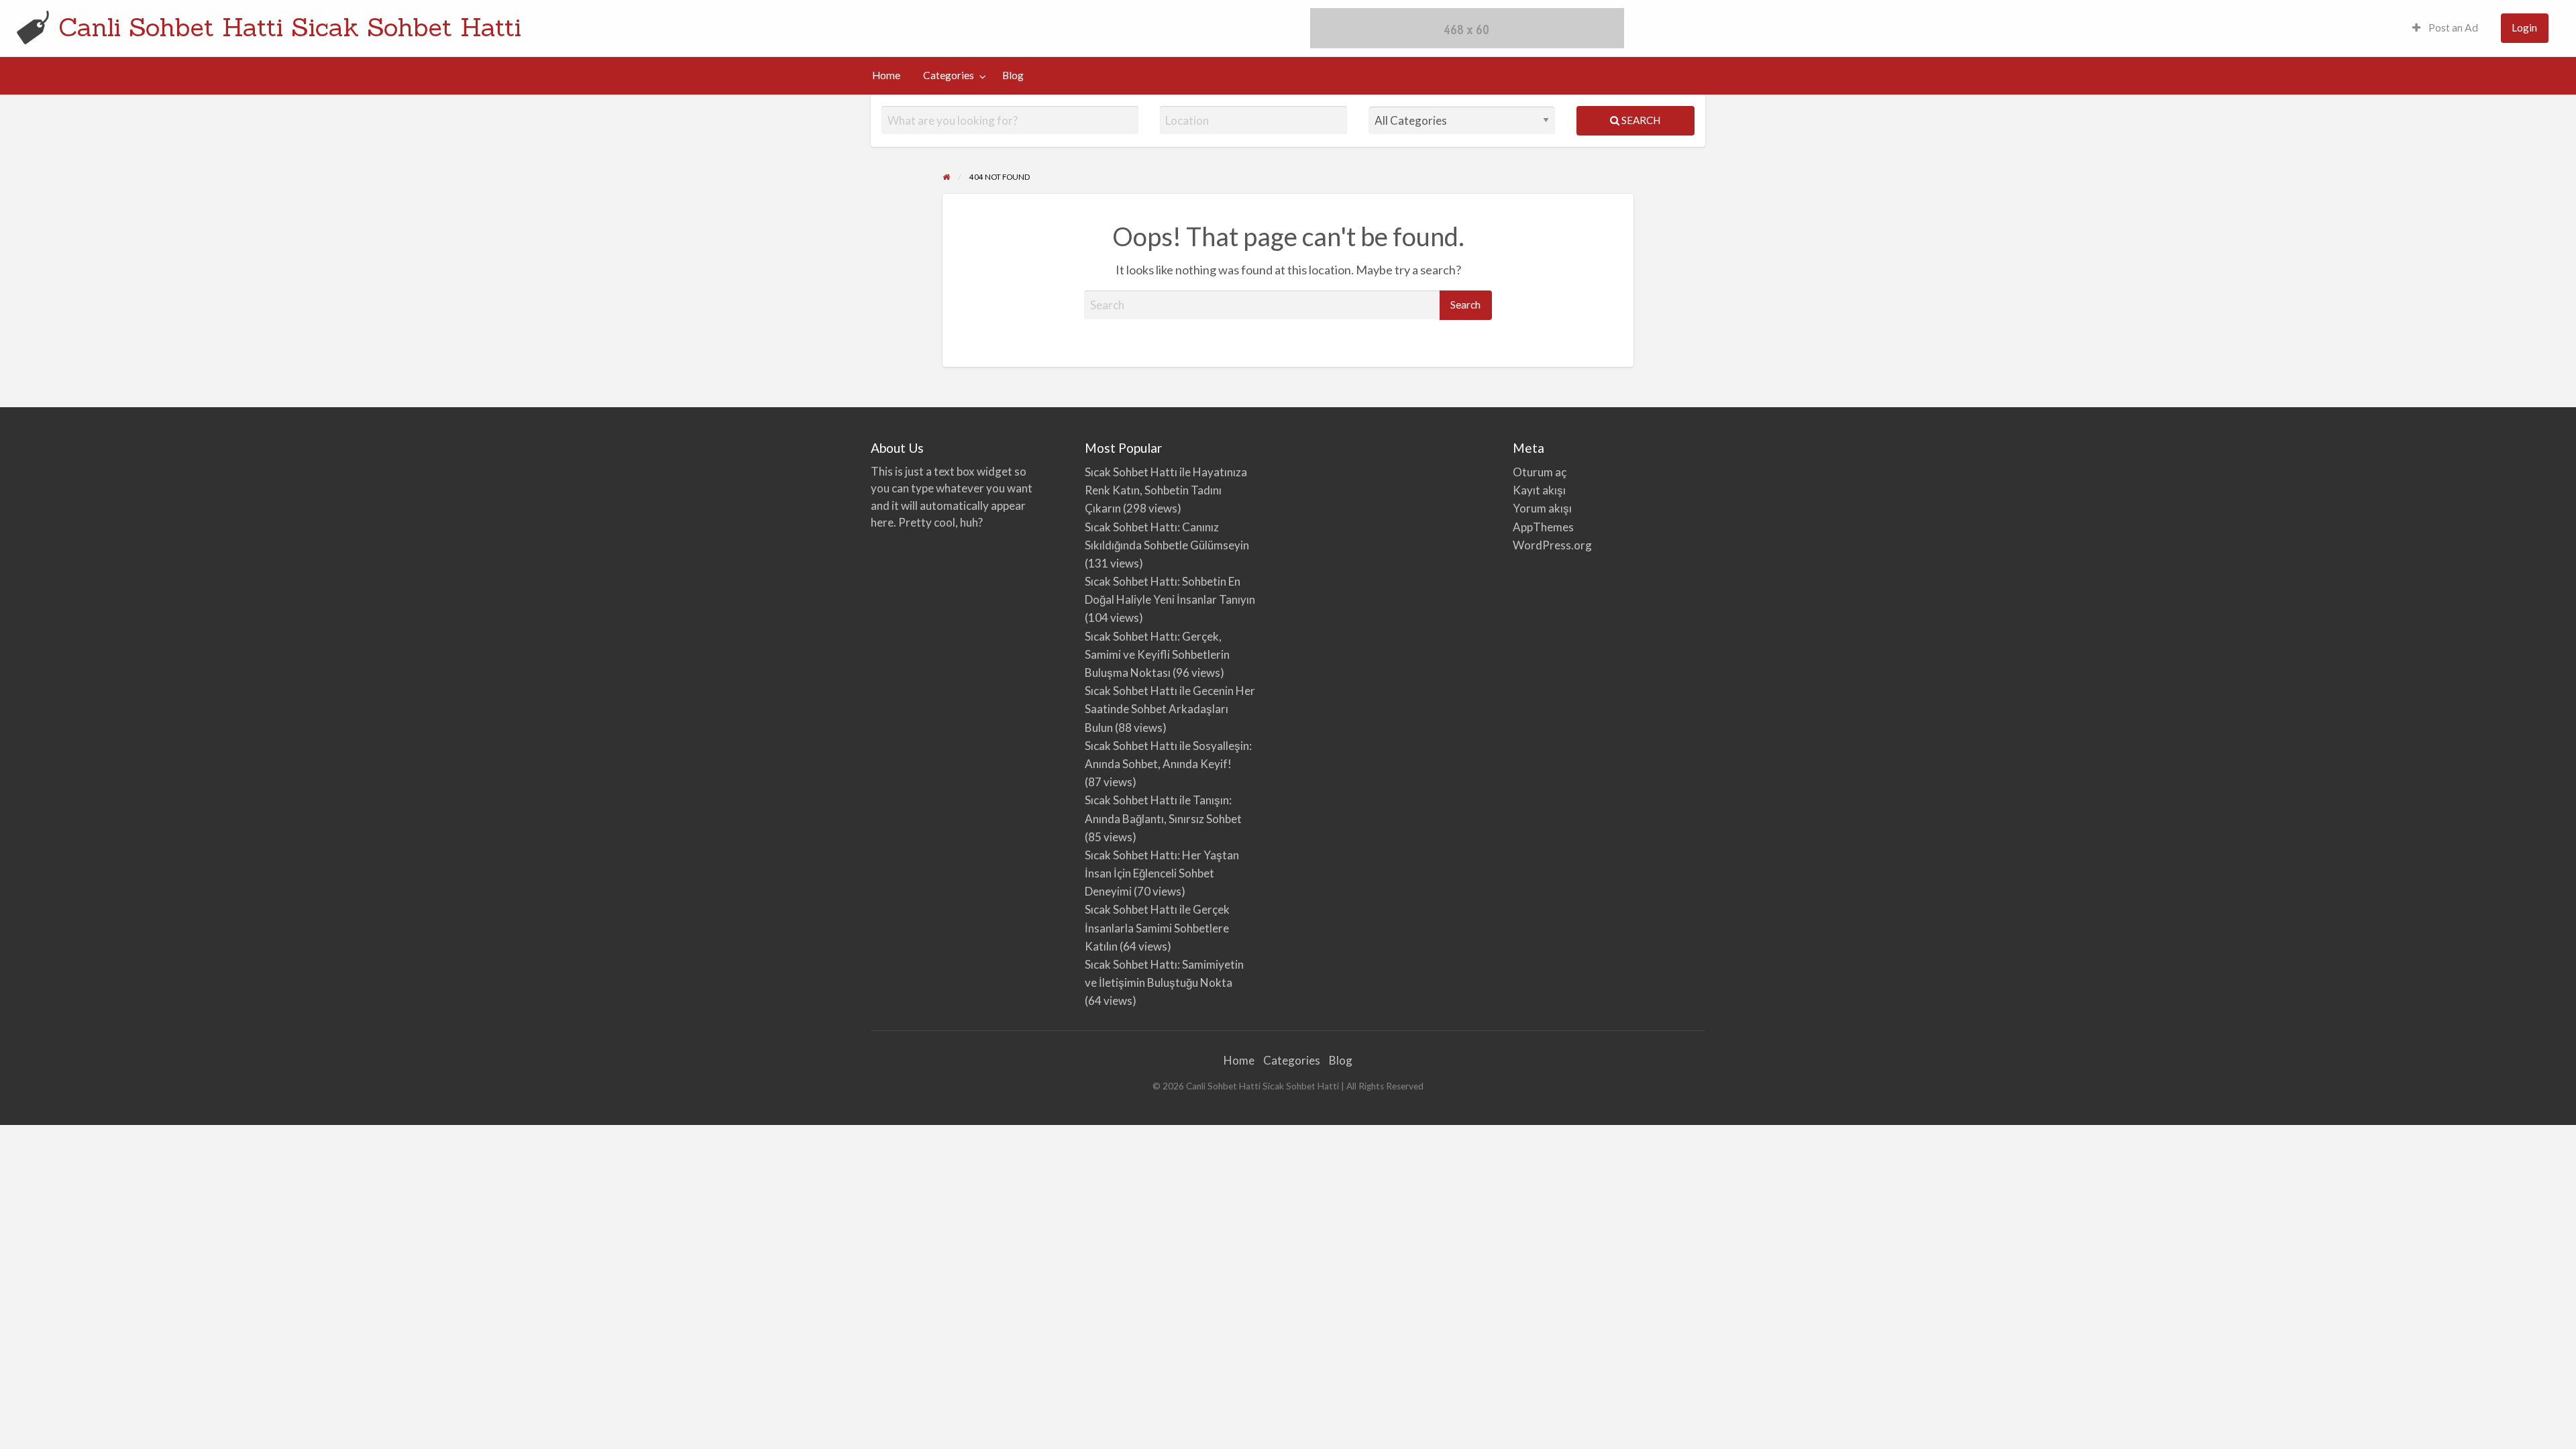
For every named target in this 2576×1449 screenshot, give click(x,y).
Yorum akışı (1542, 508)
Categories (949, 75)
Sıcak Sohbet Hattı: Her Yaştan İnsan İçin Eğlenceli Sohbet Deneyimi (1162, 873)
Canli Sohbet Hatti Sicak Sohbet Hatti (290, 27)
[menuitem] (2445, 29)
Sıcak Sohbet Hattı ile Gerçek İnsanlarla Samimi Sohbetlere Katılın (1157, 927)
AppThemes (1543, 527)
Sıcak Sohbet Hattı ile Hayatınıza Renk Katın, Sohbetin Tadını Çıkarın (1166, 490)
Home (886, 75)
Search (1640, 120)
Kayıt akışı (1539, 490)
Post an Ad (2452, 28)
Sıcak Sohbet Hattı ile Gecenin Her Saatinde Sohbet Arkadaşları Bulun (1170, 709)
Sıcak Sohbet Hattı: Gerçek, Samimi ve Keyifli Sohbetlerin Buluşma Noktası (1157, 654)
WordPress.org (1552, 545)
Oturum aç (1540, 472)
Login (2524, 28)
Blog (1013, 75)
